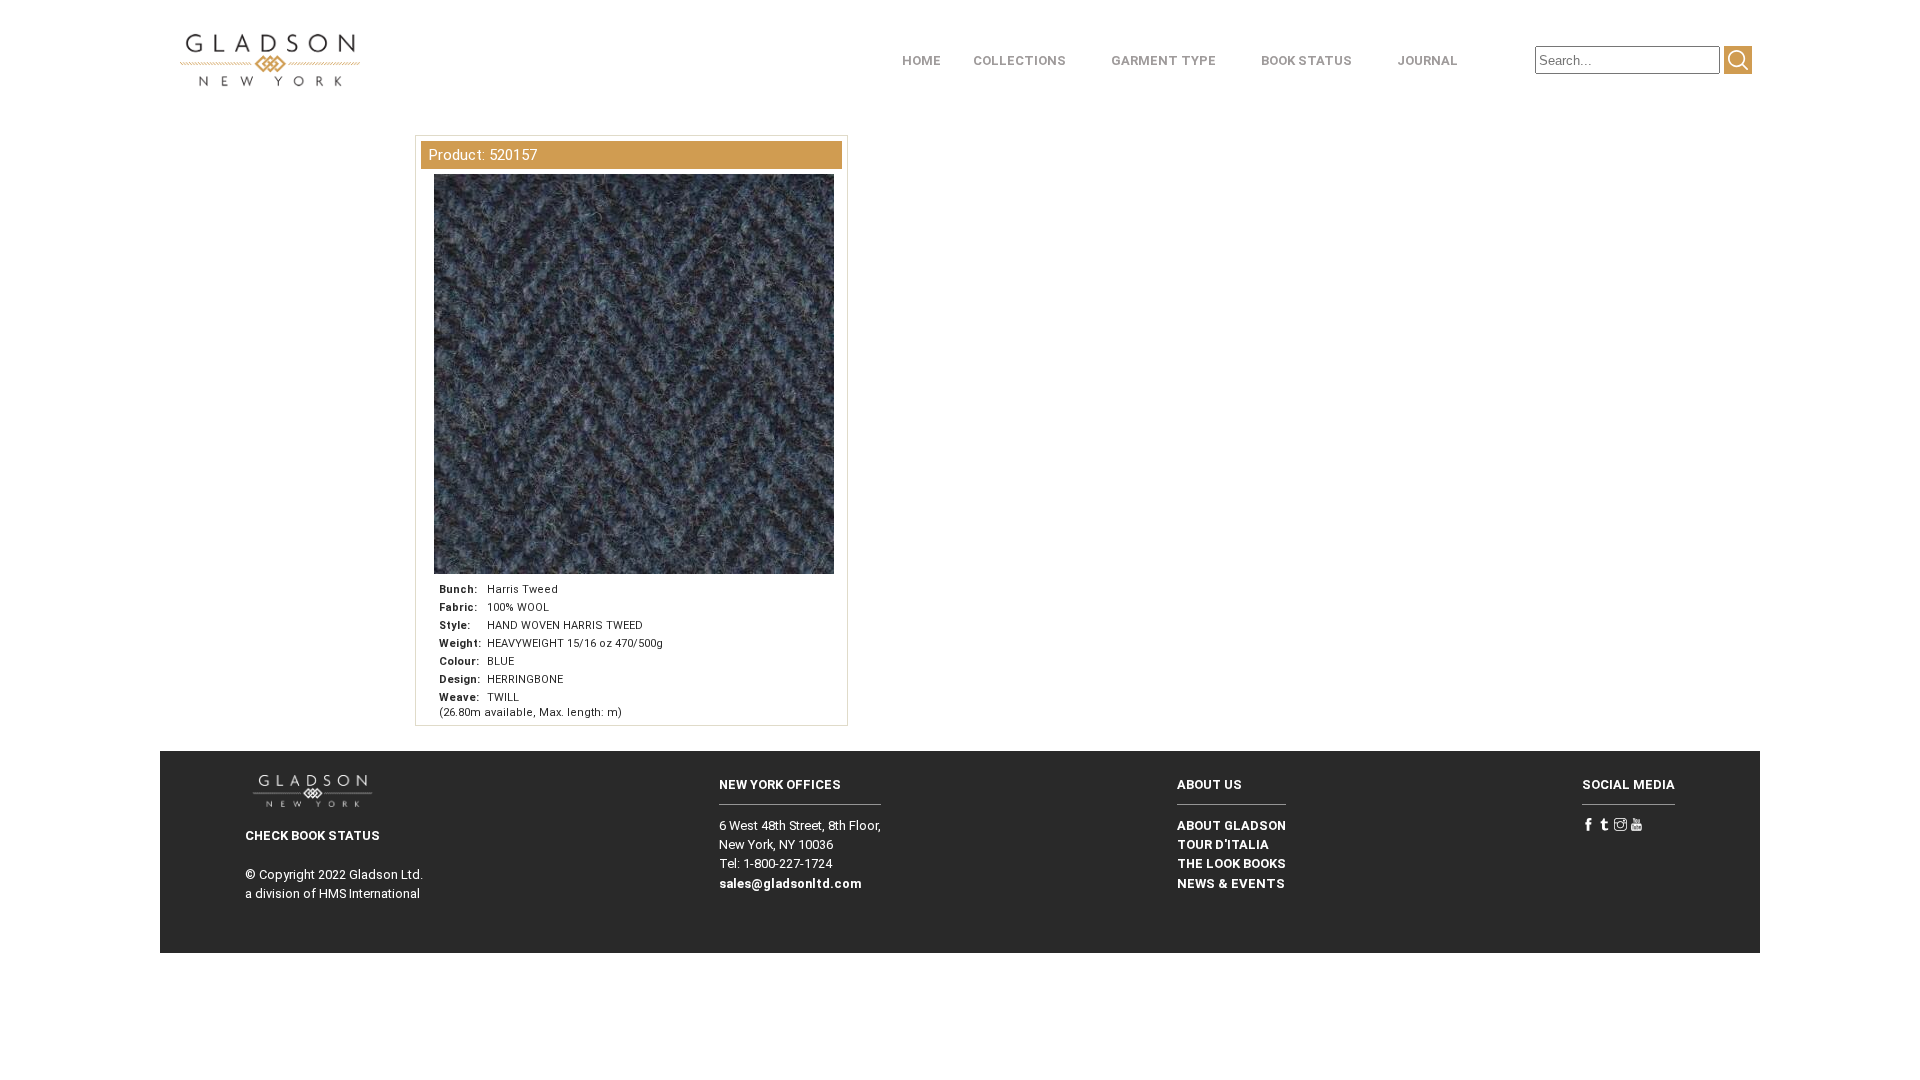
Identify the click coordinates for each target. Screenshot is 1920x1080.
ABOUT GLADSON (1231, 825)
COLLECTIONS (1019, 60)
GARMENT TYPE (1163, 60)
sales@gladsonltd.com (790, 883)
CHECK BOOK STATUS (312, 835)
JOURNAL (1427, 60)
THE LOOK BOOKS (1231, 863)
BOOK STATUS (1306, 60)
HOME (921, 60)
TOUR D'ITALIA (1223, 844)
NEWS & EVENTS (1231, 883)
